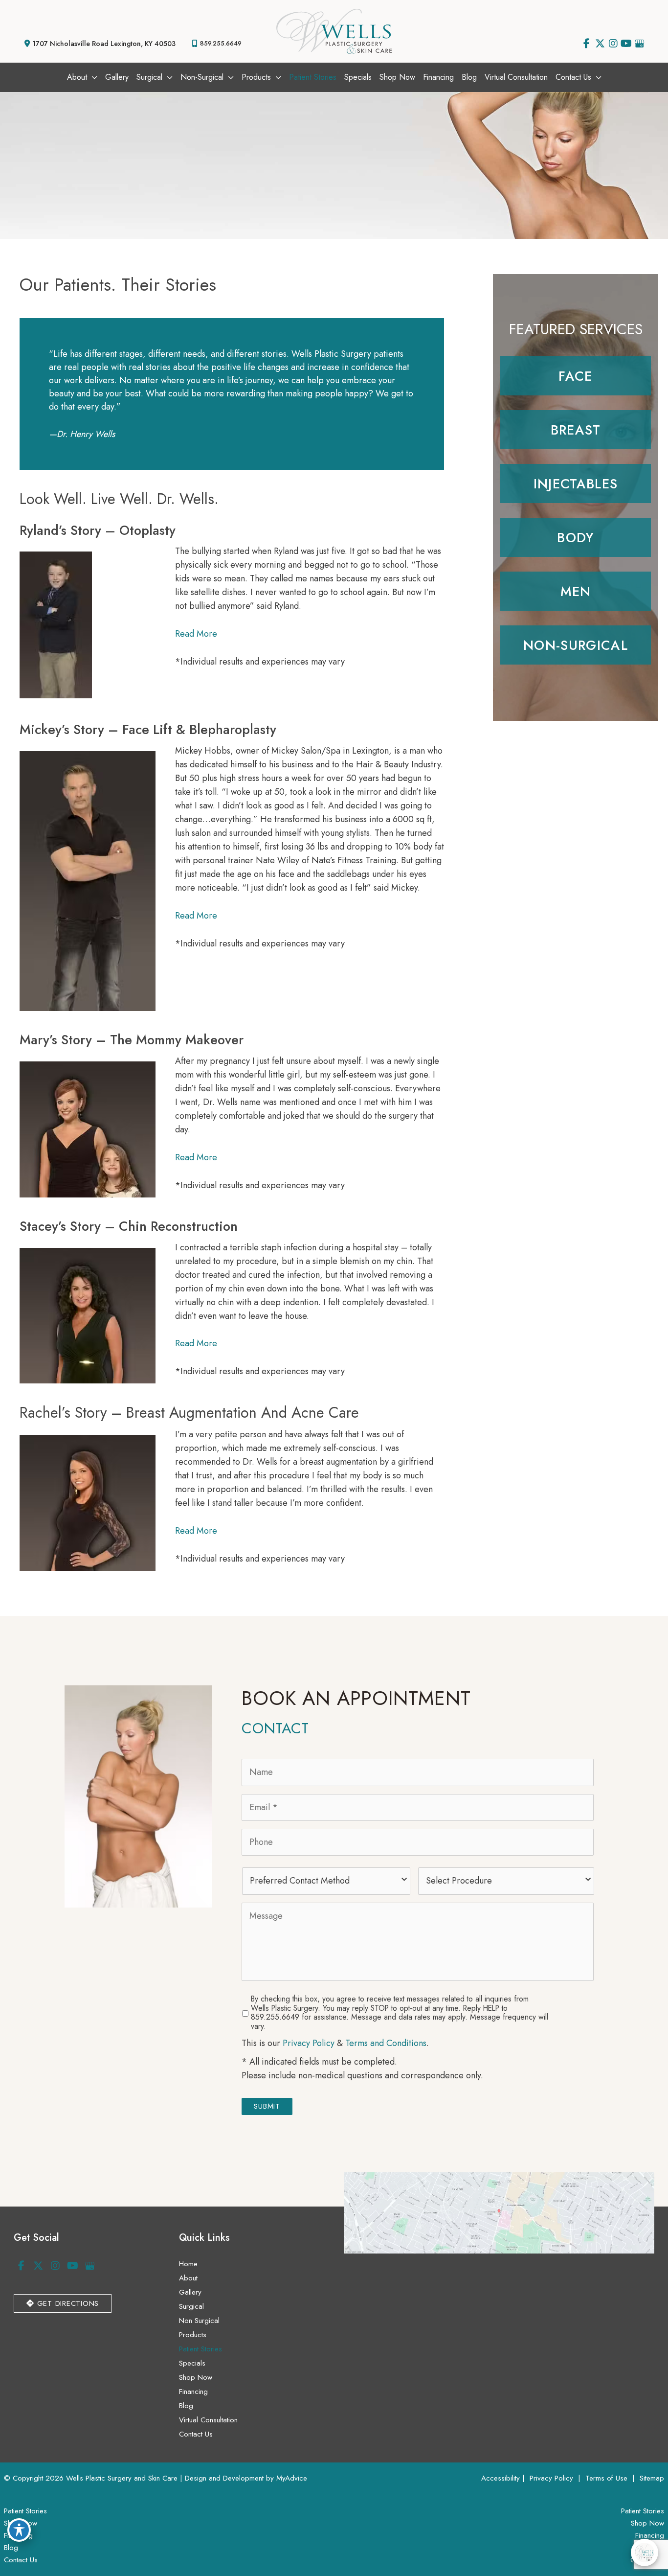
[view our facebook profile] (587, 44)
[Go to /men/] (576, 591)
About (188, 2278)
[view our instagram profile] (613, 44)
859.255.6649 (221, 43)
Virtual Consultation (208, 2420)
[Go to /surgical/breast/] (576, 430)
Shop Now (196, 2377)
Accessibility (501, 2478)
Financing (193, 2392)
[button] (63, 2303)
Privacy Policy (309, 2043)
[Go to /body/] (576, 537)
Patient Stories (200, 2349)
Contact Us (196, 2434)
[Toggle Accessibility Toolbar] (19, 2530)
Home (188, 2264)
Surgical (191, 2306)
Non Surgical (199, 2321)
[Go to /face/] (576, 376)
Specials (192, 2363)
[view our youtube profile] (626, 44)
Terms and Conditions (386, 2043)
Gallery (190, 2292)
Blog (186, 2406)
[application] (92, 77)
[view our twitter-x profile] (600, 44)
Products (193, 2335)
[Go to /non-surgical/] (576, 645)
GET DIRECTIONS (67, 2303)
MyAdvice (292, 2478)
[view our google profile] (639, 44)
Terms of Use (606, 2478)
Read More (196, 634)
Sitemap (651, 2478)
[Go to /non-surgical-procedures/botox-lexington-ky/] (576, 483)
